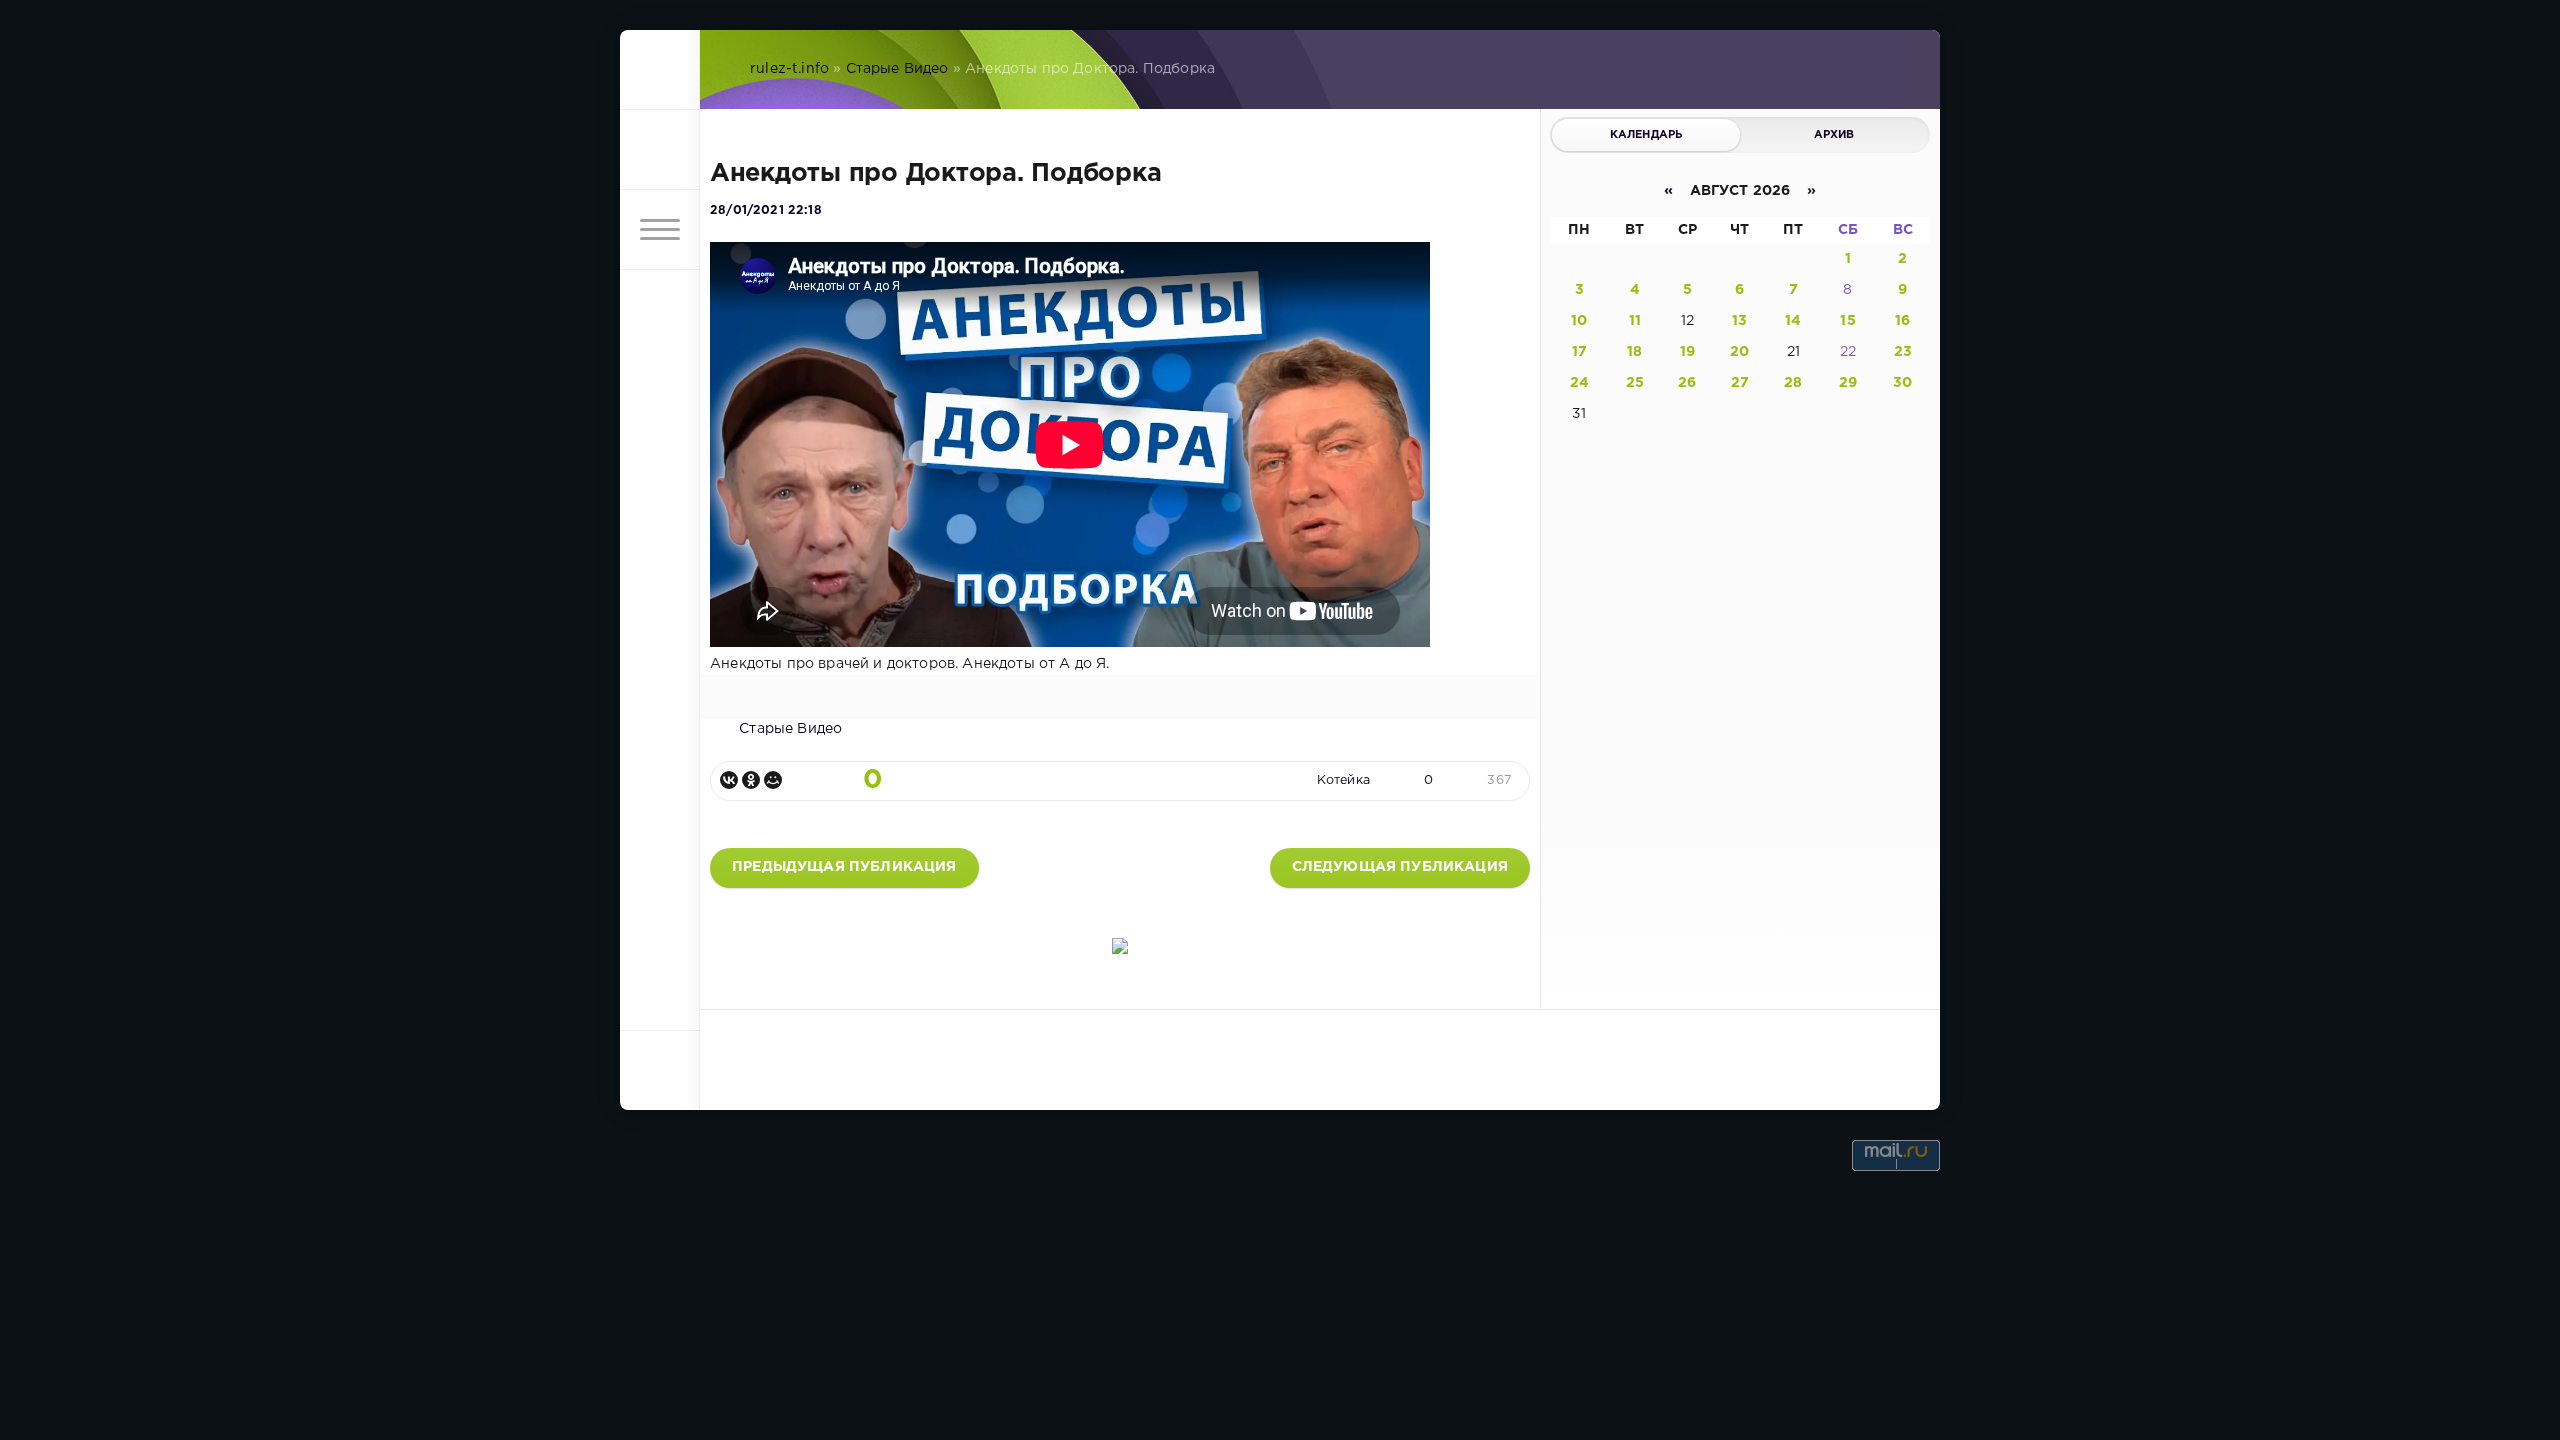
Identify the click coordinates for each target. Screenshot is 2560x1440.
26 (1687, 383)
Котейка (1343, 780)
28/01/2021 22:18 (766, 210)
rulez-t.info (789, 69)
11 (1635, 321)
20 (1739, 352)
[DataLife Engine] (660, 70)
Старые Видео (897, 69)
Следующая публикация (1400, 867)
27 (1740, 383)
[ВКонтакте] (729, 780)
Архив (1834, 135)
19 (1687, 352)
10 (1579, 321)
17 (1579, 352)
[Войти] (660, 150)
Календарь (1646, 135)
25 (1635, 383)
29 (1848, 383)
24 (1579, 383)
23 (1903, 352)
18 (1634, 352)
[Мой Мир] (773, 780)
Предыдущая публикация (844, 867)
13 (1739, 321)
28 (1793, 383)
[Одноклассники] (751, 780)
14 (1793, 321)
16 (1902, 321)
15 (1847, 321)
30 (1902, 383)
